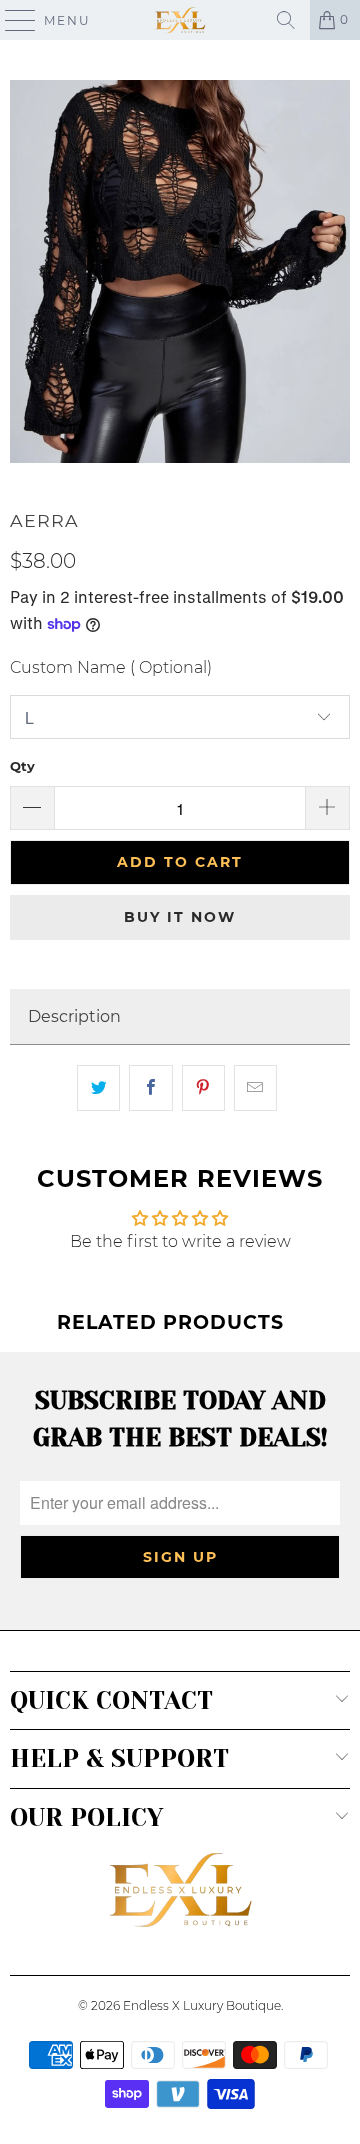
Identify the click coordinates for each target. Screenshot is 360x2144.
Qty (22, 766)
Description (74, 1016)
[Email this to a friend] (255, 1088)
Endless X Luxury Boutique (202, 2005)
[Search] (286, 20)
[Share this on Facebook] (150, 1088)
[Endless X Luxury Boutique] (180, 20)
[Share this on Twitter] (98, 1088)
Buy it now (180, 917)
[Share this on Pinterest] (203, 1088)
